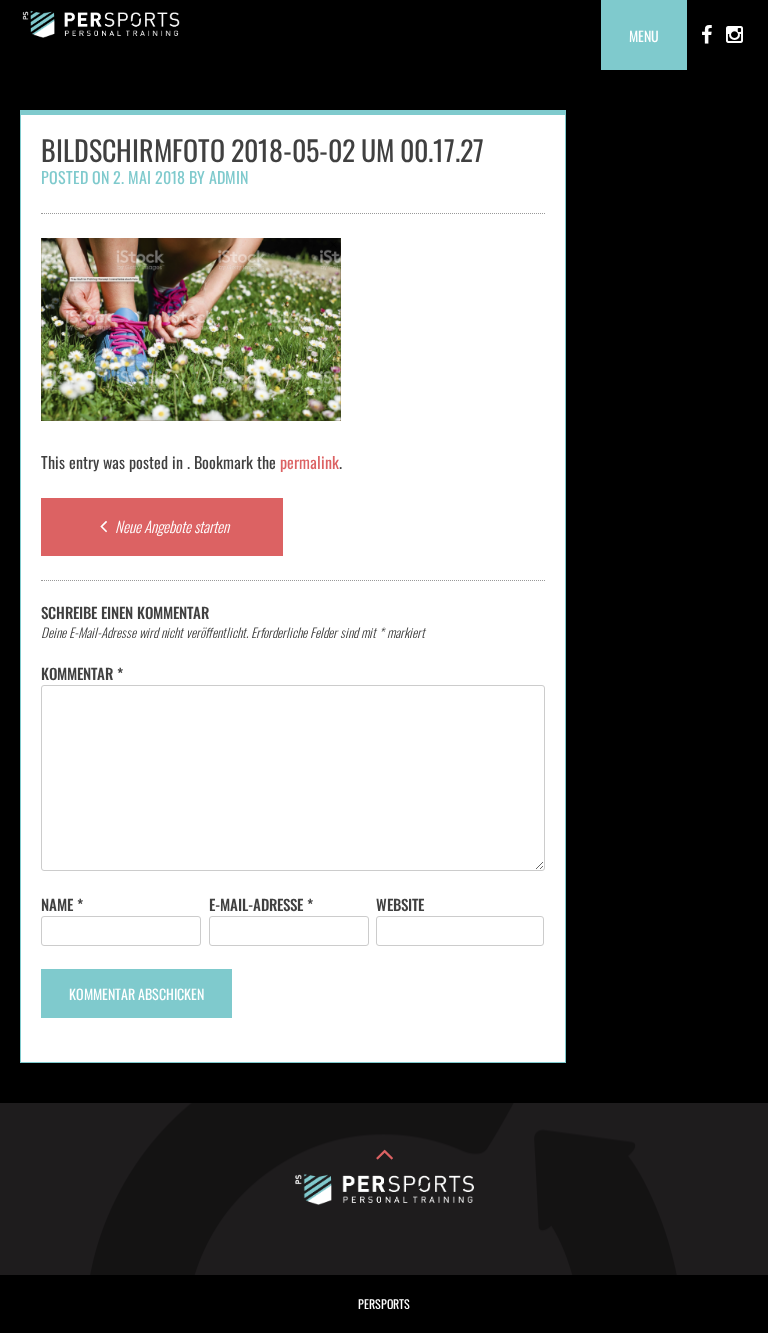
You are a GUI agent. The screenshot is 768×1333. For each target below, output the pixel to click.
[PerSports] (101, 31)
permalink (309, 462)
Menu (644, 35)
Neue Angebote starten (170, 526)
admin (228, 177)
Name (62, 904)
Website (400, 904)
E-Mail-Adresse (261, 904)
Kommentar (82, 673)
